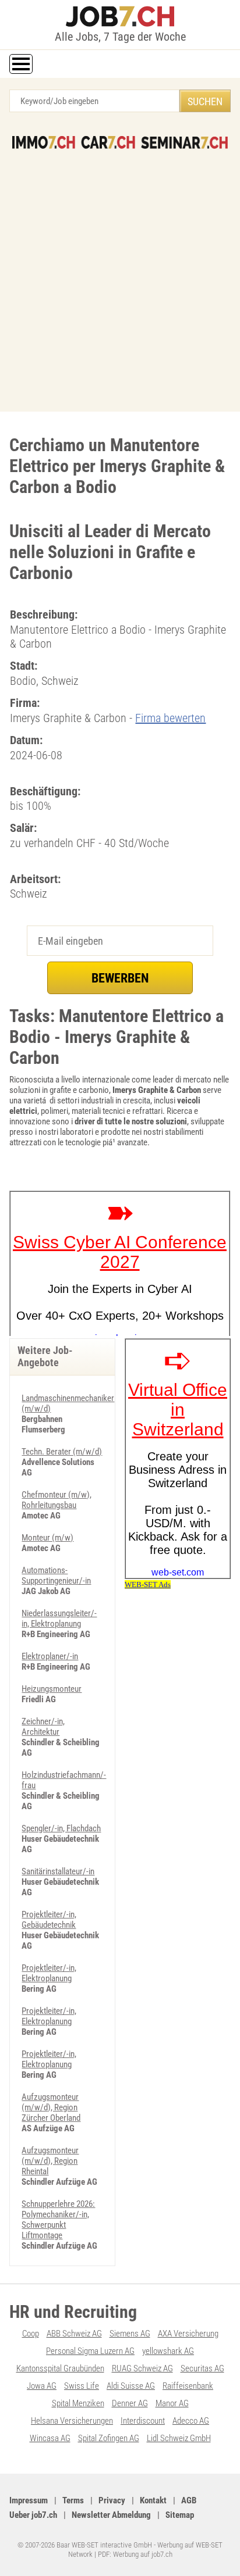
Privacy (112, 2500)
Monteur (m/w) (47, 1538)
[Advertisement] (120, 274)
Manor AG (172, 2403)
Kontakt (153, 2500)
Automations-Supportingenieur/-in (56, 1575)
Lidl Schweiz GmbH (179, 2438)
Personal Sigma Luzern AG (90, 2351)
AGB (189, 2500)
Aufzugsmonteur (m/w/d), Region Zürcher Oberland (51, 2107)
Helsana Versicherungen (72, 2421)
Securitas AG (202, 2368)
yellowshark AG (168, 2351)
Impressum (29, 2500)
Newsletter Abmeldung (111, 2515)
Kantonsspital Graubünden (60, 2368)
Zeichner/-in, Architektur (43, 1727)
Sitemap (180, 2515)
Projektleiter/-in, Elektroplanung (49, 1973)
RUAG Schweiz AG (142, 2368)
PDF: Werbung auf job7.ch (135, 2554)
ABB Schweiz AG (74, 2334)
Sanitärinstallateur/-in (58, 1871)
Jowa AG (42, 2386)
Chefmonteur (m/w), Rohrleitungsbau (57, 1500)
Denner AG (130, 2403)
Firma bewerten (170, 718)
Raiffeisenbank (188, 2386)
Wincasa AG (50, 2438)
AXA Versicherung (188, 2334)
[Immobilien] (44, 142)
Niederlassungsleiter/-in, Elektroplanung (59, 1619)
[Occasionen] (108, 142)
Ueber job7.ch (33, 2515)
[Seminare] (184, 142)
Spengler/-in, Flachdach (61, 1828)
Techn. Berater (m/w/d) (62, 1452)
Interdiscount (143, 2421)
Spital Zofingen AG (109, 2438)
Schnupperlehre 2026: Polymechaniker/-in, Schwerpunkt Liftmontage (58, 2220)
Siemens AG (130, 2334)
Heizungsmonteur (52, 1689)
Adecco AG (191, 2421)
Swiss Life (82, 2386)
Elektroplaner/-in (50, 1656)
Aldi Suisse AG (131, 2386)
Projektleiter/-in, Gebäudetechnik (49, 1920)
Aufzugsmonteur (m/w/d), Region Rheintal (50, 2161)
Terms (73, 2500)
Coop (31, 2334)
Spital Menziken (78, 2403)
